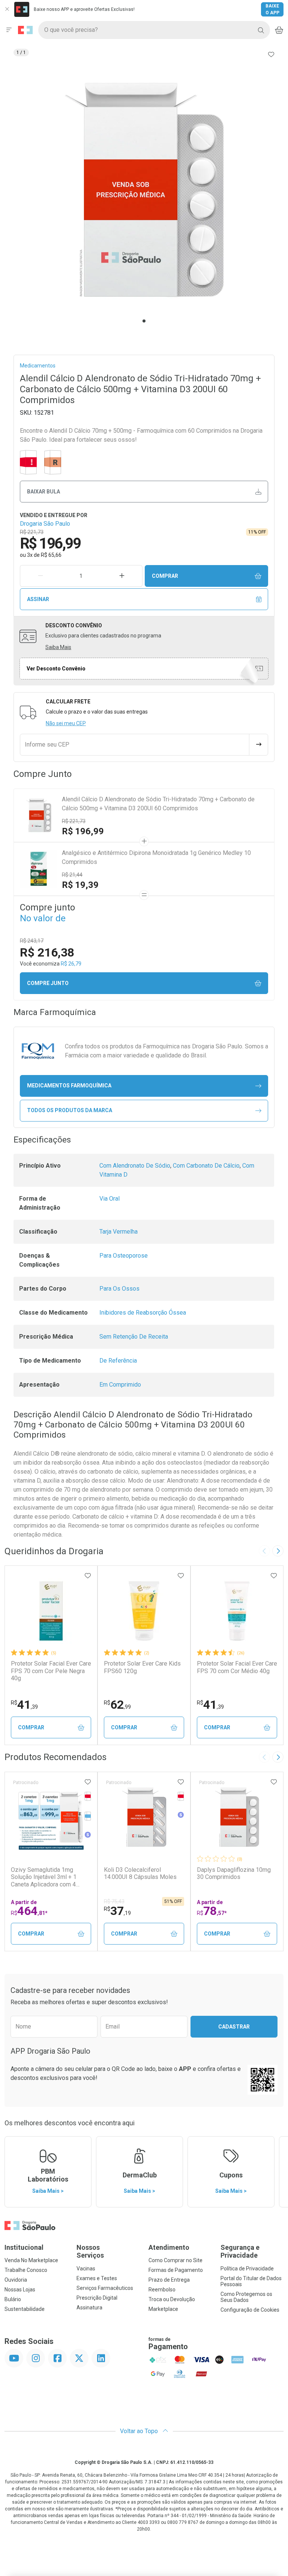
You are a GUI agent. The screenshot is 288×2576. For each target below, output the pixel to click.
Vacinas (86, 2269)
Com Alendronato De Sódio (135, 1166)
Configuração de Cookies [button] (250, 2310)
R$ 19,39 (80, 885)
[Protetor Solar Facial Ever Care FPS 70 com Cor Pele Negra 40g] (51, 1611)
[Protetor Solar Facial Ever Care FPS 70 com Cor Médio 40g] (237, 1611)
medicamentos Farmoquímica (69, 1086)
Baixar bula (43, 492)
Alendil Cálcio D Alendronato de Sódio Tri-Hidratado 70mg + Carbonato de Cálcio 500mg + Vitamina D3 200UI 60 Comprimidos (158, 804)
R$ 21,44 (72, 875)
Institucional (24, 2247)
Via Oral (109, 1199)
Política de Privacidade (247, 2269)
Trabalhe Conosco (26, 2270)
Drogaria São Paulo (45, 524)
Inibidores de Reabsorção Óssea (143, 1313)
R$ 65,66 (51, 555)
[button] (144, 190)
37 (117, 1911)
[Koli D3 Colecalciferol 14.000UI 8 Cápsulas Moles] (144, 1817)
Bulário (13, 2299)
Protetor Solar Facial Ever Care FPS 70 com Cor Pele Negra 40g (51, 1671)
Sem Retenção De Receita (134, 1337)
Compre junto (48, 983)
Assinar (38, 599)
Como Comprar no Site (175, 2260)
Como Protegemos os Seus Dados (246, 2297)
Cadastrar (234, 2027)
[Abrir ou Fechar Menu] (9, 30)
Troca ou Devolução (172, 2299)
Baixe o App (272, 9)
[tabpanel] (144, 190)
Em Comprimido (120, 1385)
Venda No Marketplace (31, 2260)
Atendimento (169, 2247)
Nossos (90, 2251)
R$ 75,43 (114, 1901)
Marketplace (163, 2309)
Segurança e (240, 2251)
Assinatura (89, 2308)
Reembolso (162, 2290)
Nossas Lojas (20, 2290)
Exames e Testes (97, 2278)
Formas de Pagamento (176, 2270)
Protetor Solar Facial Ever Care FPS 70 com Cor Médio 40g (237, 1667)
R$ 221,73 (74, 821)
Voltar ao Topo (140, 2431)
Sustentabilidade (25, 2309)
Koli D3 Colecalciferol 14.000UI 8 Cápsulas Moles (140, 1873)
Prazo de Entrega (169, 2280)
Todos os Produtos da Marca (70, 1110)
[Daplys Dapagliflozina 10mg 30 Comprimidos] (237, 1817)
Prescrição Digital (97, 2298)
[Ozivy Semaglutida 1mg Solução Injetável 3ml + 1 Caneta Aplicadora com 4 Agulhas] (51, 1817)
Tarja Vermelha (118, 1232)
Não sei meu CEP (66, 723)
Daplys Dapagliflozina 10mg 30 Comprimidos (234, 1873)
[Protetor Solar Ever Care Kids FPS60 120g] (144, 1611)
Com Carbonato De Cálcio (206, 1166)
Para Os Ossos (119, 1289)
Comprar (165, 576)
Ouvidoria (16, 2280)
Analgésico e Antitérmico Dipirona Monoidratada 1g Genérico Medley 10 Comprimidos (156, 857)
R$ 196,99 (83, 831)
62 (117, 1705)
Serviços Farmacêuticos (105, 2288)
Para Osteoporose (124, 1256)
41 (24, 1705)
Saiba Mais (58, 647)
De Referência (118, 1361)
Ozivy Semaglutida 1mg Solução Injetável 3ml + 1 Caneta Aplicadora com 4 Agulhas (44, 1877)
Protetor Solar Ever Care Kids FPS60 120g (142, 1667)
